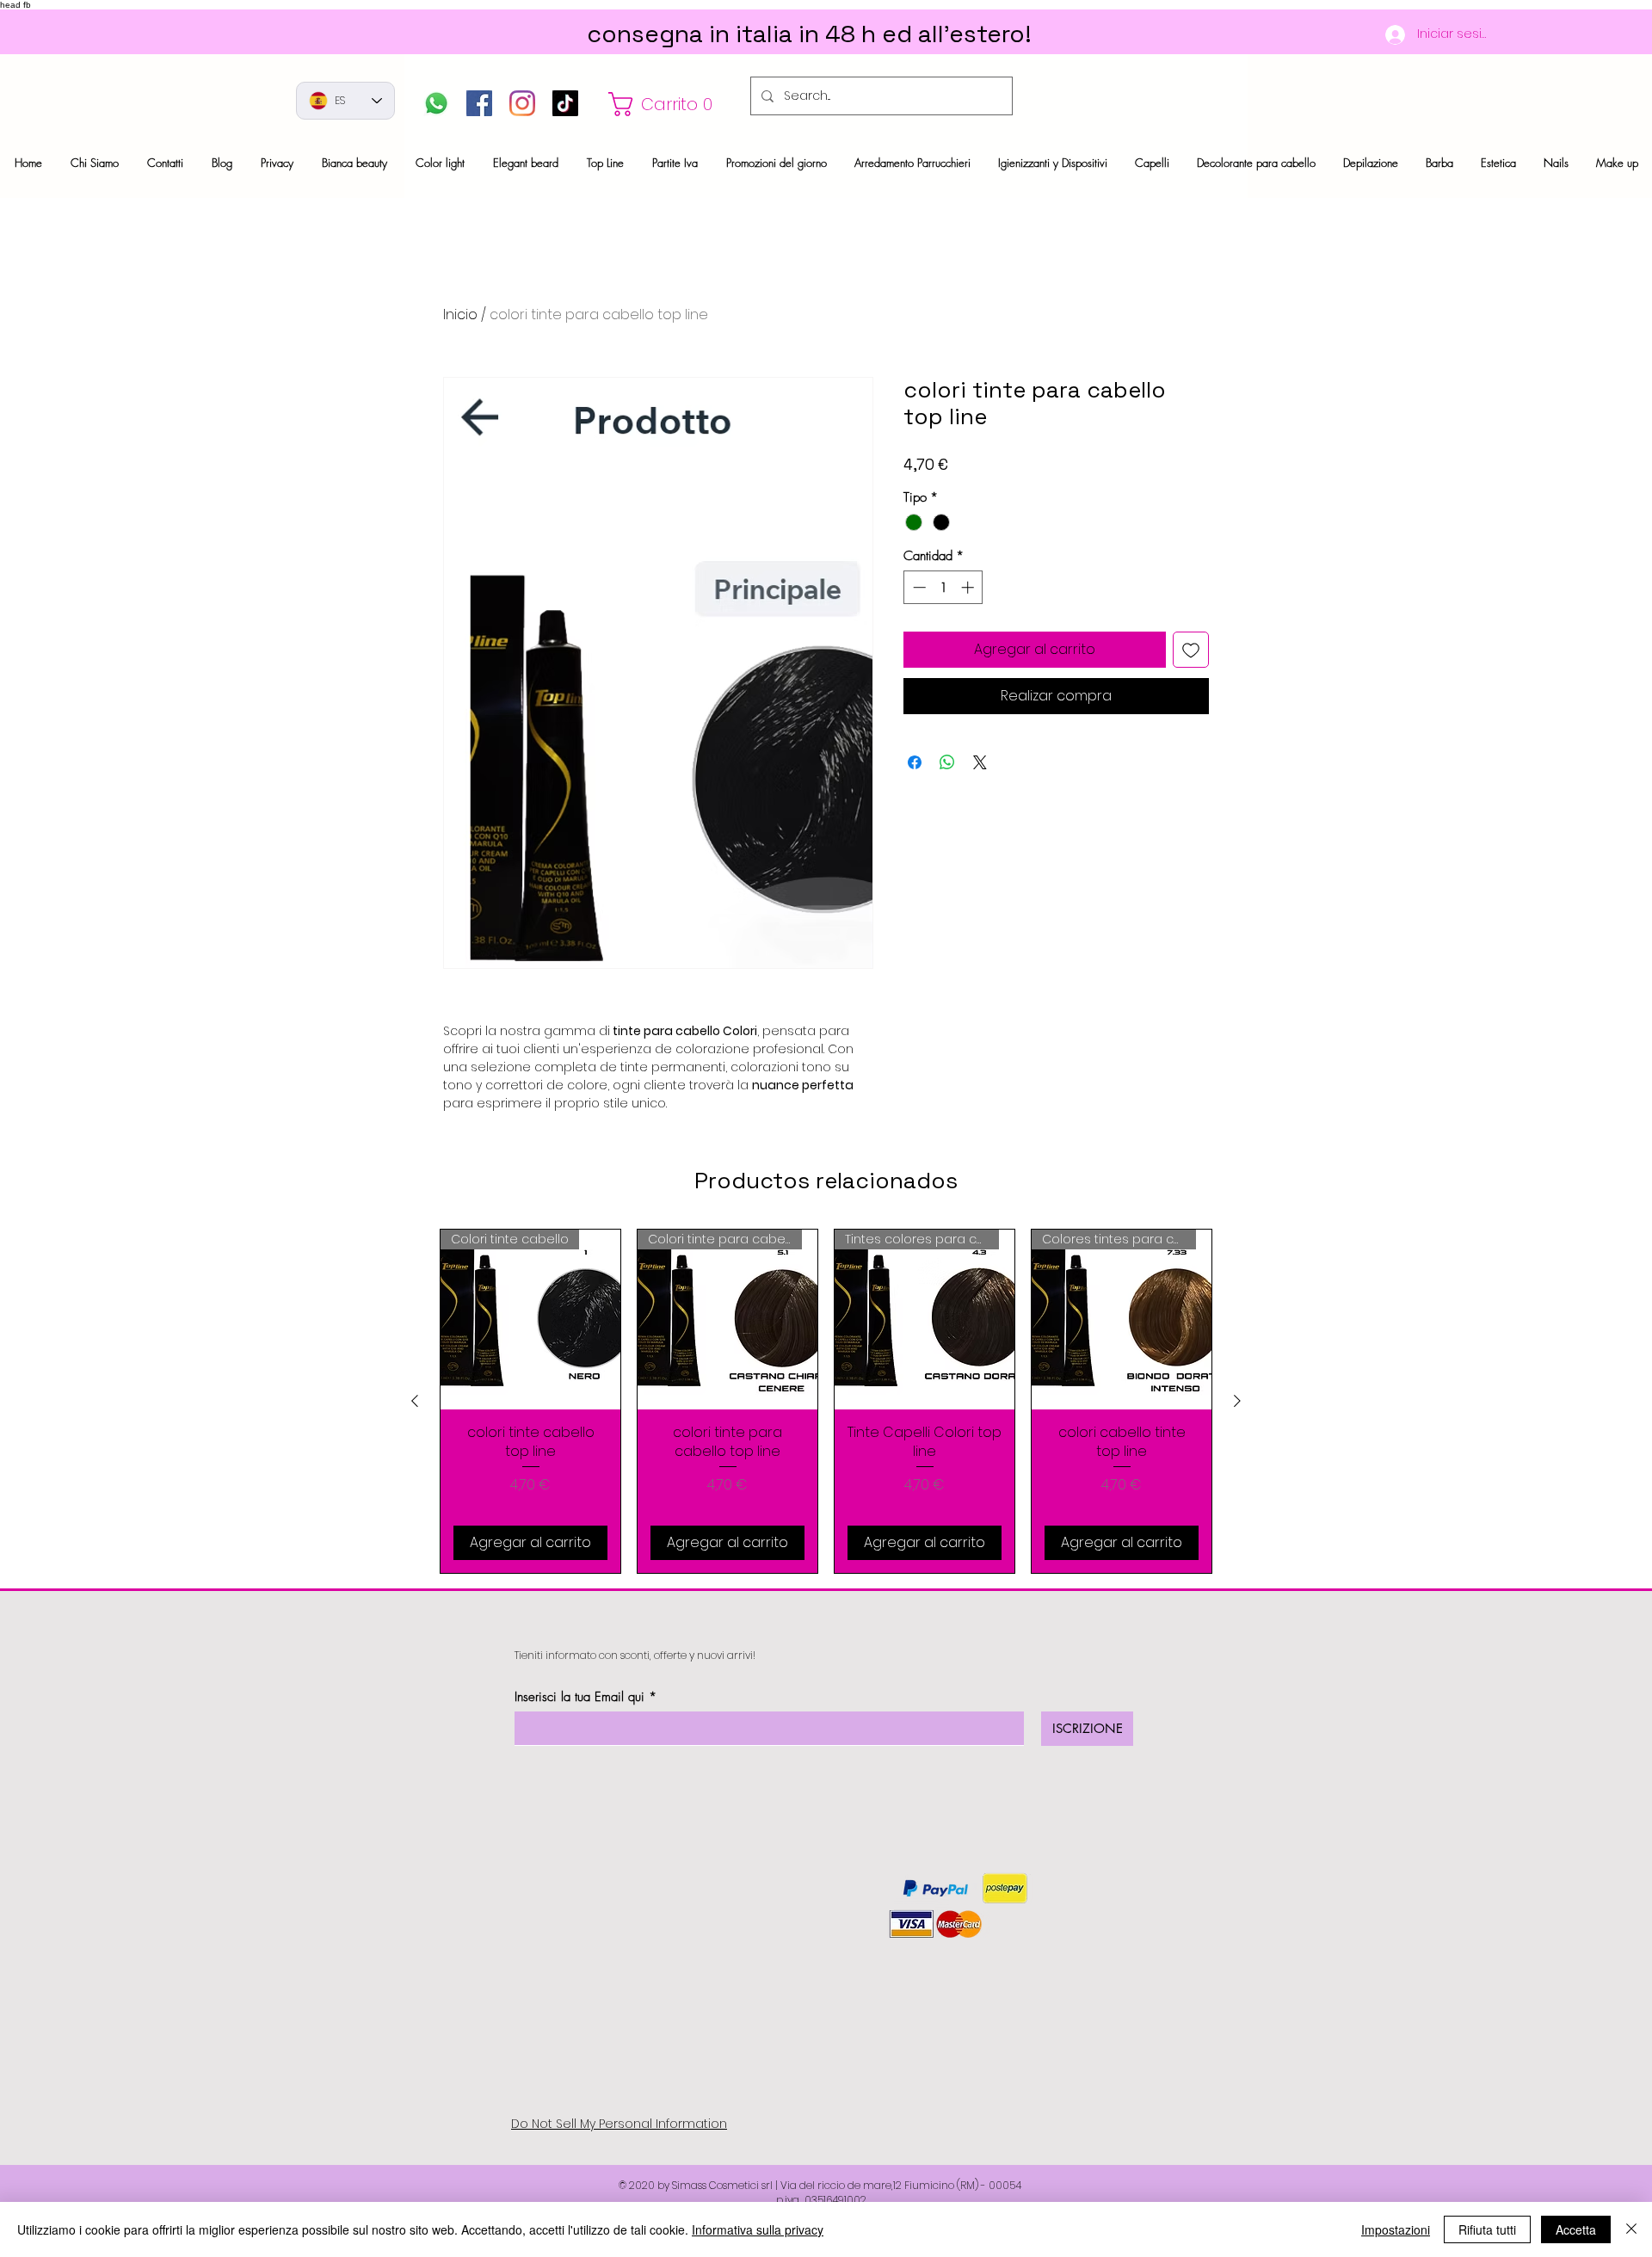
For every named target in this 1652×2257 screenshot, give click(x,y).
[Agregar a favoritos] (1191, 650)
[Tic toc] (565, 103)
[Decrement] (918, 587)
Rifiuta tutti (1487, 2229)
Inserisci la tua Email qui (579, 1697)
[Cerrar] (1631, 2229)
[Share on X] (980, 762)
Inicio (460, 314)
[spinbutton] (943, 587)
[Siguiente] (1237, 1401)
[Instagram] (522, 103)
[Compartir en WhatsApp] (947, 762)
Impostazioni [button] (1396, 2229)
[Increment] (969, 587)
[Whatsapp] (436, 103)
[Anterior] (415, 1401)
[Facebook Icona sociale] (479, 103)
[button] (670, 104)
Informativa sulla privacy (758, 2229)
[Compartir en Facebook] (915, 762)
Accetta (1576, 2229)
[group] (826, 1401)
